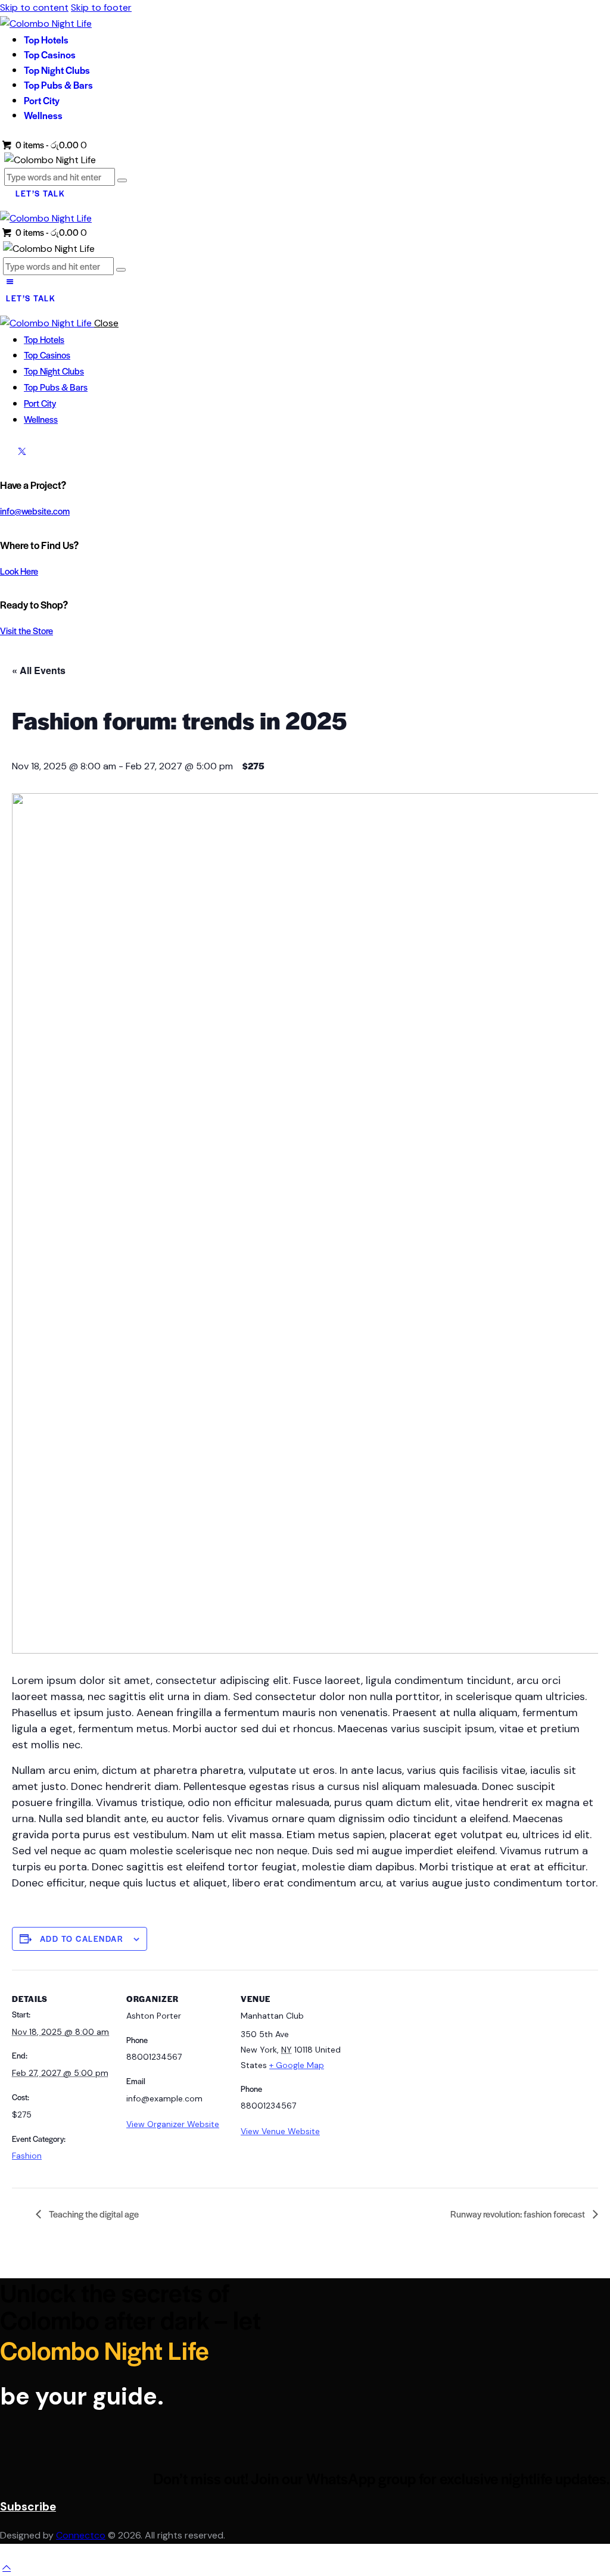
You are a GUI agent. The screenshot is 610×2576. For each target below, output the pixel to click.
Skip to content (34, 7)
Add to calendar (82, 1939)
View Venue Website (280, 2131)
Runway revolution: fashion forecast (519, 2214)
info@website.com (35, 511)
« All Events (39, 670)
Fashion (27, 2156)
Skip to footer (101, 7)
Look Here (19, 571)
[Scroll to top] (7, 2567)
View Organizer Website (173, 2124)
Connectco (81, 2535)
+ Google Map (297, 2065)
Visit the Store (27, 630)
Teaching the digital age (93, 2214)
